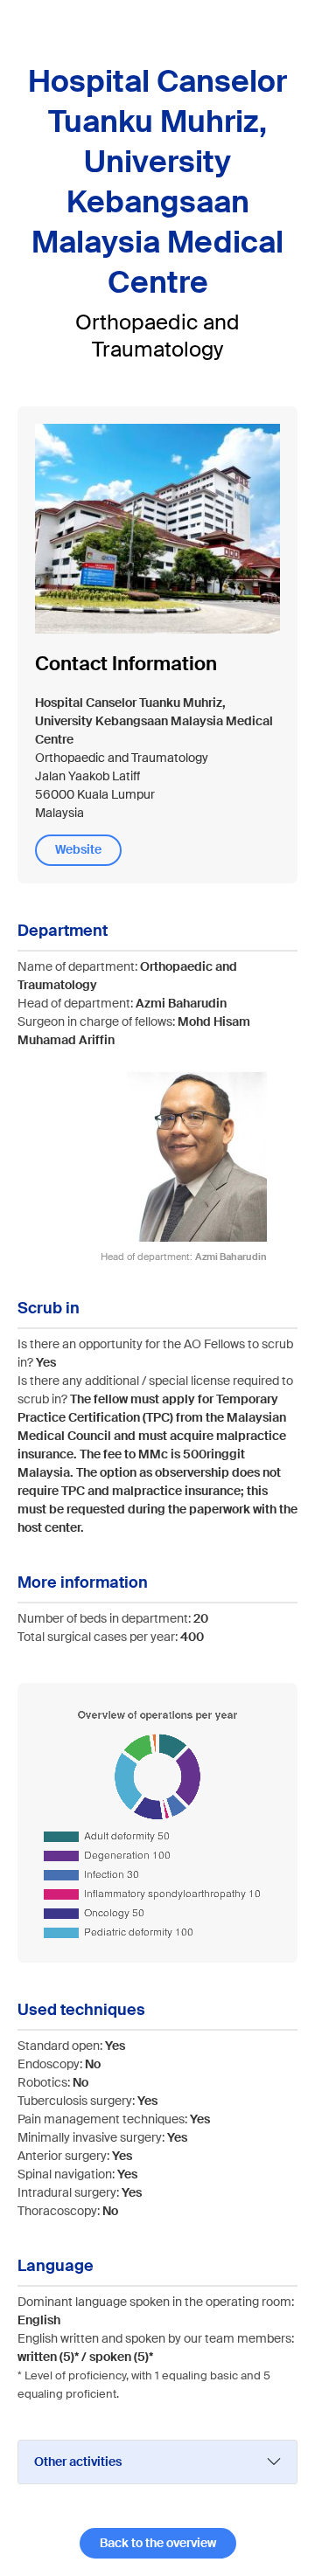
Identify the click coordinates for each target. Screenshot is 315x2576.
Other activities (78, 2462)
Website (78, 849)
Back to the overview (158, 2543)
